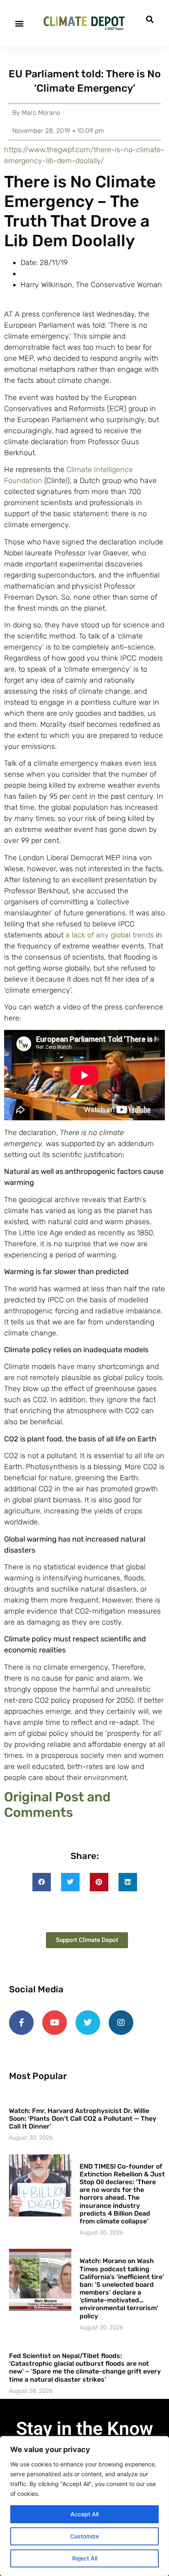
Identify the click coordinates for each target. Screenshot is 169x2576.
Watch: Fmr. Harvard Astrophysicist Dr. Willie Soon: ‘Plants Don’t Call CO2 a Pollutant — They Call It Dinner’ (83, 2119)
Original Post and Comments (57, 1805)
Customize (84, 2536)
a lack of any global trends (110, 935)
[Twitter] (88, 2023)
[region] (84, 2506)
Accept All (84, 2514)
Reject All (85, 2558)
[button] (19, 23)
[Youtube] (55, 2023)
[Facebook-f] (21, 2023)
